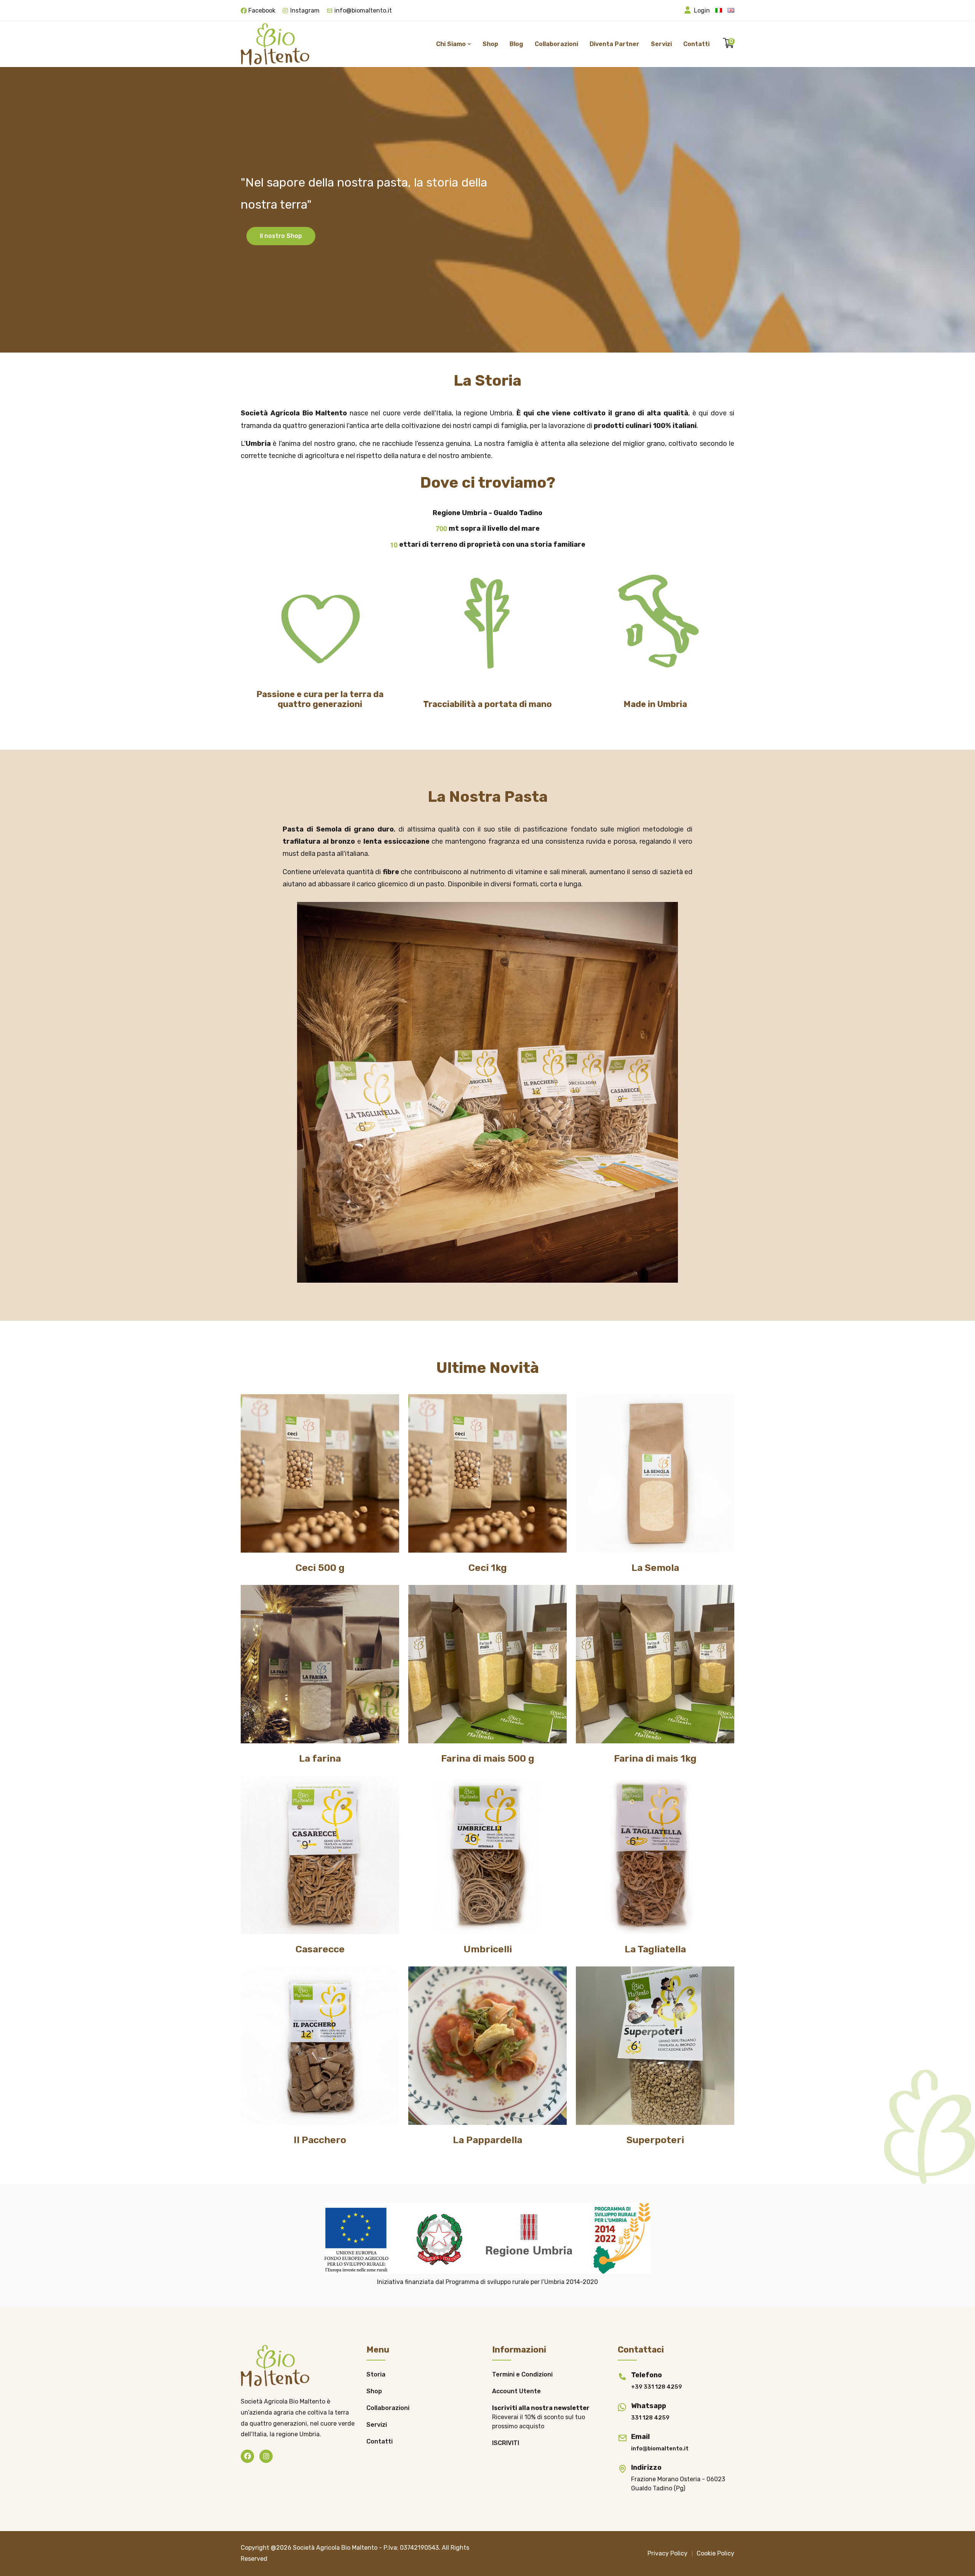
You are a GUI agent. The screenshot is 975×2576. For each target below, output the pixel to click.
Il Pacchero (320, 2140)
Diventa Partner (615, 44)
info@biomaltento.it (363, 10)
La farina (320, 1758)
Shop (490, 44)
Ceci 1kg (488, 1568)
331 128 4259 (650, 2418)
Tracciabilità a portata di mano (487, 704)
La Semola (655, 1568)
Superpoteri (655, 2140)
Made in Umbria (655, 704)
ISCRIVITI (506, 2443)
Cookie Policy (715, 2553)
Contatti (696, 44)
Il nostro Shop (281, 236)
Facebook (262, 10)
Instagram (305, 10)
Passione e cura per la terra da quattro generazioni (320, 699)
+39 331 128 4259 (657, 2387)
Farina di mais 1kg (655, 1758)
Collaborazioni (556, 44)
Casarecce (320, 1949)
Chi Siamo (452, 44)
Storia (376, 2374)
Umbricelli (488, 1949)
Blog (516, 44)
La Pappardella (487, 2140)
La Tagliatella (655, 1949)
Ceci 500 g (320, 1568)
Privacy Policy (667, 2553)
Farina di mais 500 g (488, 1758)
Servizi (661, 44)
